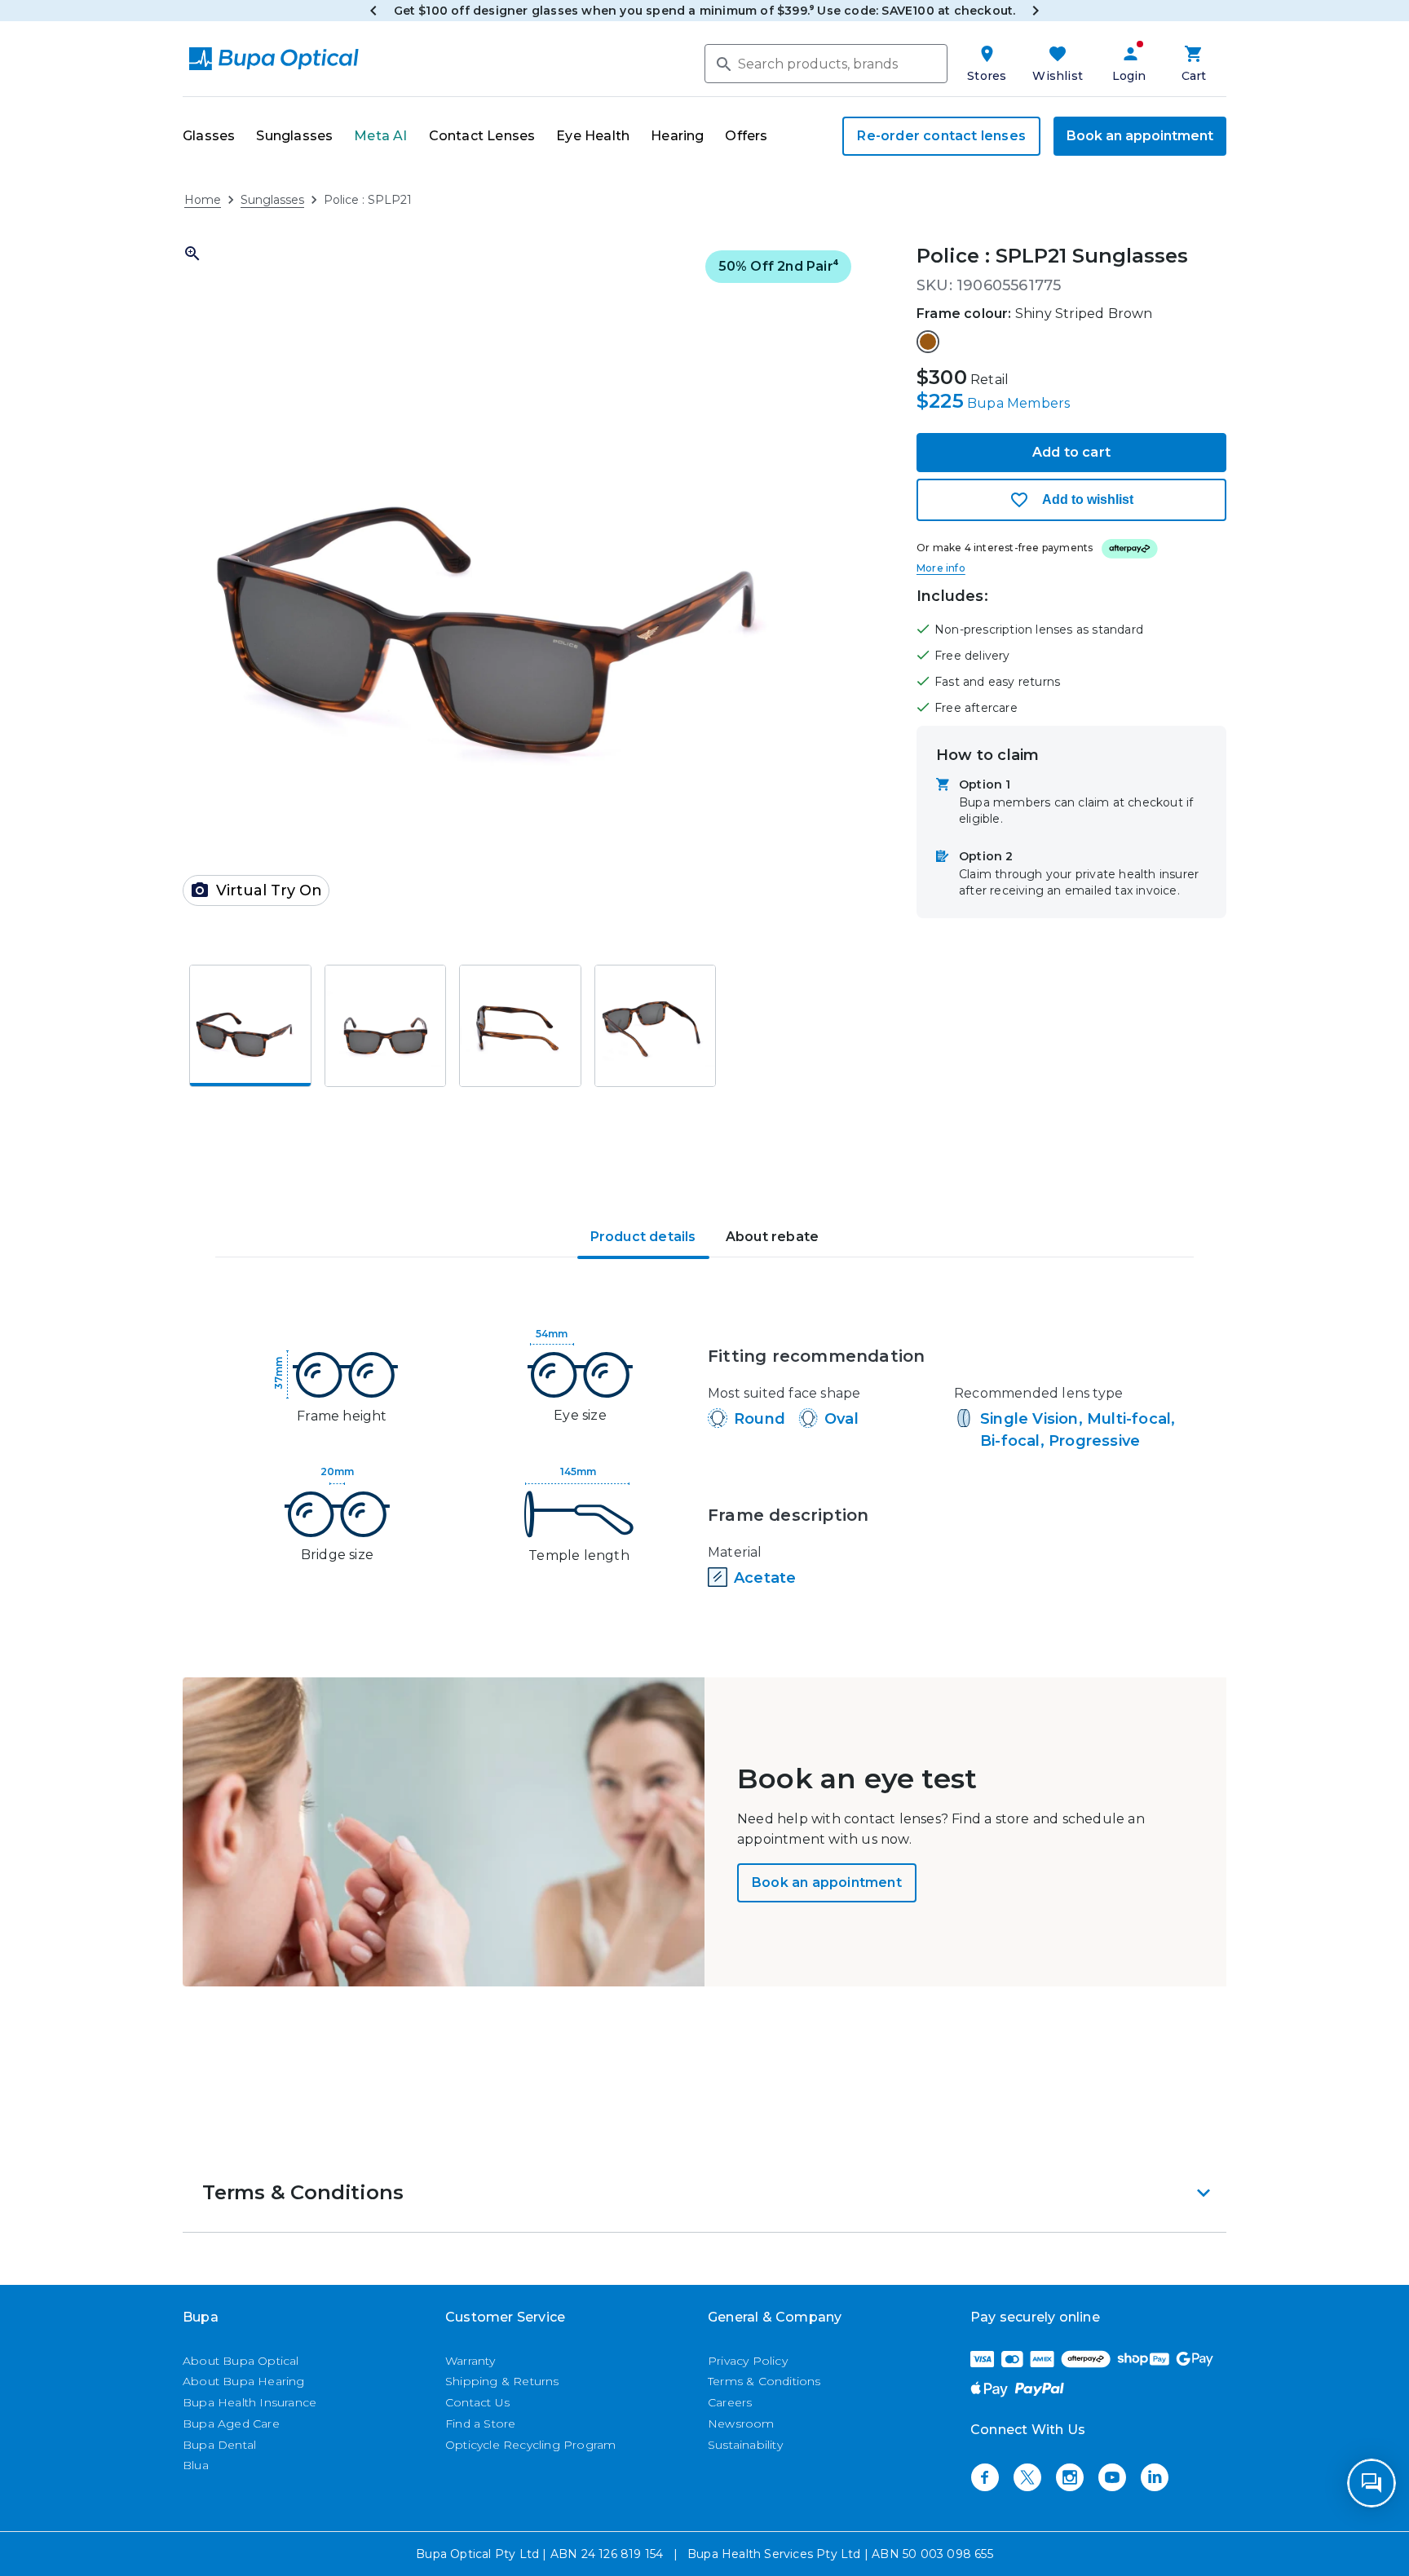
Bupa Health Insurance (250, 2402)
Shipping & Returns (502, 2381)
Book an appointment (1140, 136)
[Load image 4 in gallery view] (656, 1026)
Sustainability (745, 2445)
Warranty (470, 2361)
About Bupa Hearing (244, 2381)
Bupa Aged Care (231, 2424)
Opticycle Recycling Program (530, 2445)
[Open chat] (1371, 2483)
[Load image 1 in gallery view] (250, 1026)
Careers (730, 2402)
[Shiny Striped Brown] (928, 342)
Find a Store (480, 2424)
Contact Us (477, 2402)
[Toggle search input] (722, 63)
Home (203, 200)
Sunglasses (272, 200)
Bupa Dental (219, 2445)
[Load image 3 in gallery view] (520, 1026)
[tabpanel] (704, 1461)
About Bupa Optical (241, 2361)
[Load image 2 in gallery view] (386, 1026)
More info (941, 568)
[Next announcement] (1036, 11)
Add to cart (1071, 452)
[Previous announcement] (373, 11)
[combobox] (826, 64)
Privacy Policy (748, 2361)
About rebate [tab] (772, 1237)
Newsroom (741, 2424)
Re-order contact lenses (941, 136)
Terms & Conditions (764, 2381)
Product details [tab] (643, 1237)
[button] (520, 581)
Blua (196, 2465)
